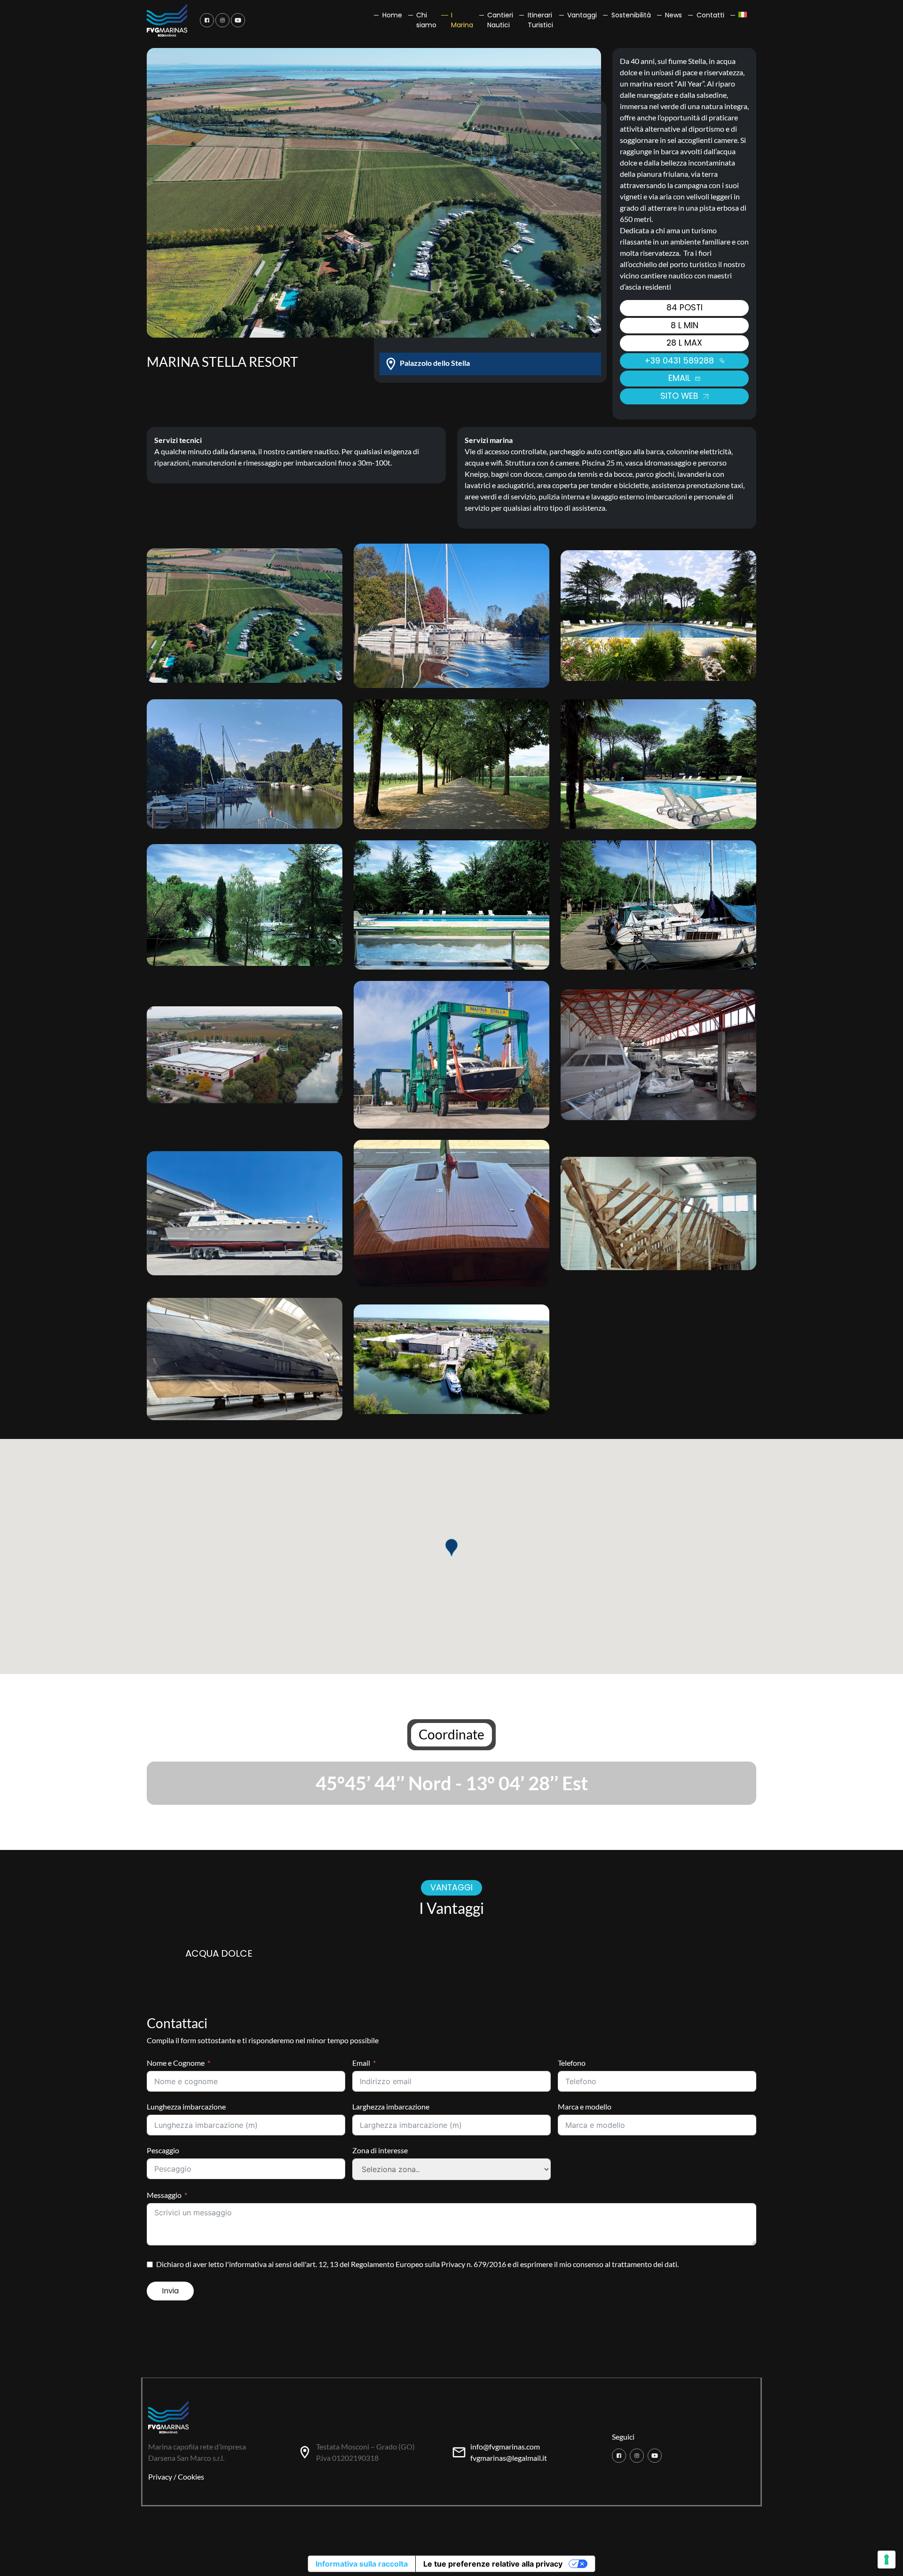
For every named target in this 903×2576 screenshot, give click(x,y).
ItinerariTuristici (540, 20)
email (681, 378)
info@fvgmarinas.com (505, 2446)
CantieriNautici (500, 20)
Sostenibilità (631, 15)
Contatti (710, 15)
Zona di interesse (380, 2150)
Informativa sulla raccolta (362, 2564)
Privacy (160, 2477)
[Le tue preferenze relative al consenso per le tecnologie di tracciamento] (887, 2560)
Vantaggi (582, 15)
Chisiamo (426, 20)
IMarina (462, 20)
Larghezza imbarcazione (391, 2106)
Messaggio (164, 2195)
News (673, 15)
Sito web (681, 396)
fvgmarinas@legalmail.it (509, 2458)
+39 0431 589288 (680, 361)
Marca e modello (585, 2106)
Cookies (191, 2477)
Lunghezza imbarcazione (186, 2106)
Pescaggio (163, 2150)
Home (392, 15)
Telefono (572, 2063)
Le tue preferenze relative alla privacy (493, 2564)
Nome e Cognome (176, 2063)
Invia (170, 2291)
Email (361, 2063)
